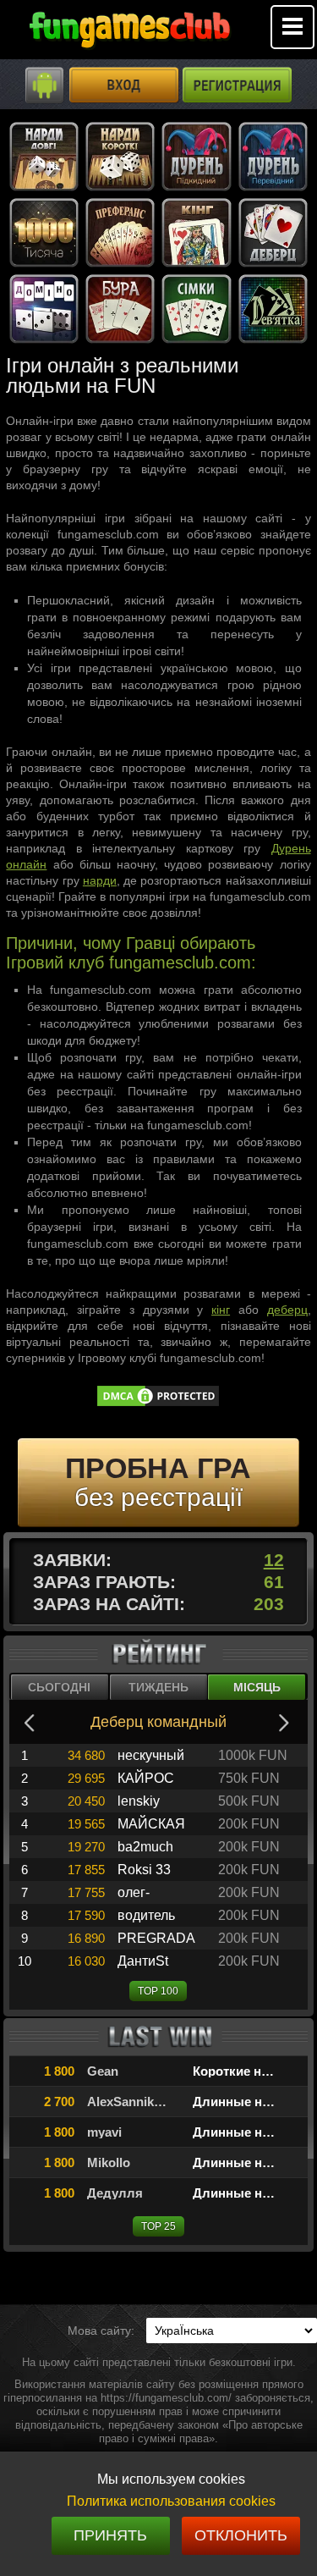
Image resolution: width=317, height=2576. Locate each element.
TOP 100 (158, 1991)
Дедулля (115, 2193)
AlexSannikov (127, 2102)
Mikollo (109, 2162)
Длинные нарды (244, 2102)
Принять (110, 2535)
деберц (287, 1310)
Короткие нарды (244, 2071)
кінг (221, 1310)
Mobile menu (292, 27)
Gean (103, 2071)
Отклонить (241, 2535)
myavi (104, 2132)
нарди (100, 880)
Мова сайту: (101, 2331)
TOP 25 (158, 2226)
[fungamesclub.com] (129, 34)
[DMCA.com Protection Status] (158, 1404)
